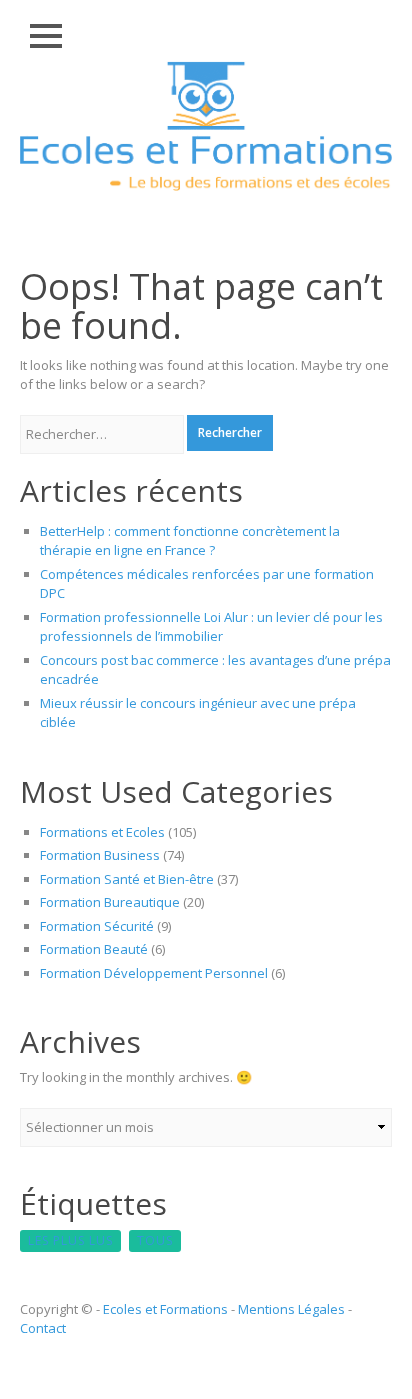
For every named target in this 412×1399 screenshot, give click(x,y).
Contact (43, 1328)
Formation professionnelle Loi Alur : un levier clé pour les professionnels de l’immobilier (211, 627)
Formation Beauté (94, 949)
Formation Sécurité (97, 926)
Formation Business (100, 855)
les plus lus (70, 1240)
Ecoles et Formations (165, 1309)
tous (155, 1240)
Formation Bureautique (110, 902)
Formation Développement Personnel (154, 973)
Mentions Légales (291, 1309)
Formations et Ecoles (102, 832)
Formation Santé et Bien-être (127, 879)
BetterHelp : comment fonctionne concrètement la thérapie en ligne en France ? (190, 541)
